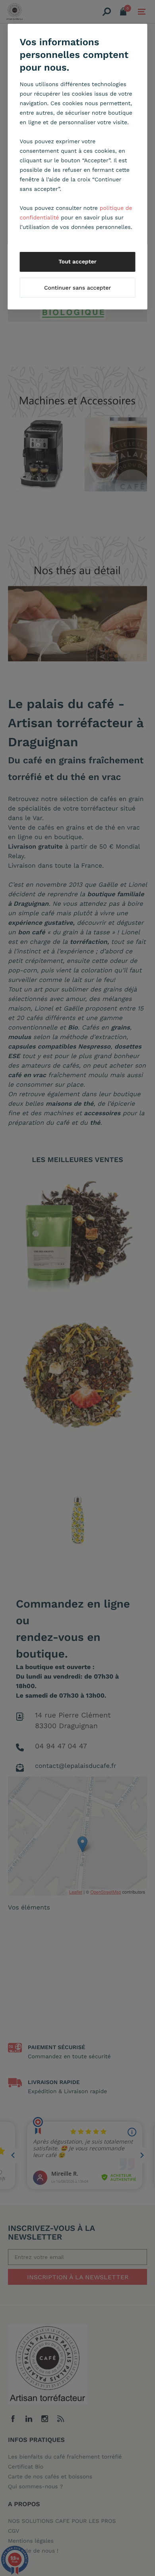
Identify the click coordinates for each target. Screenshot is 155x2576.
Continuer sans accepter (77, 288)
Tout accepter (77, 262)
